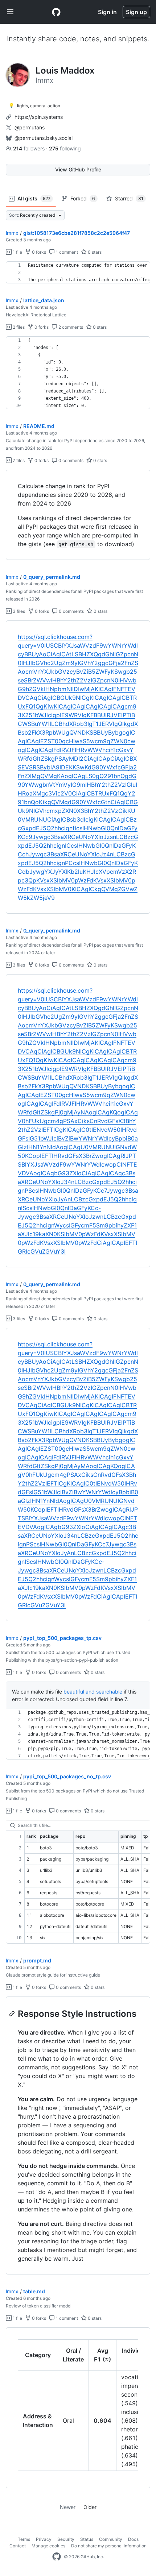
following (65, 148)
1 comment (66, 252)
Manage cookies (48, 2546)
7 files (18, 460)
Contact (18, 2546)
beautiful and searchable (93, 1692)
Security (66, 2539)
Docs (133, 2539)
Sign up (136, 12)
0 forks (38, 252)
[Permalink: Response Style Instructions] (13, 2014)
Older (90, 2507)
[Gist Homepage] (56, 12)
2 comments (70, 327)
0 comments (70, 460)
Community (111, 2539)
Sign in (107, 12)
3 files (18, 611)
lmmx (12, 233)
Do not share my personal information (109, 2546)
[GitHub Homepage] (57, 2557)
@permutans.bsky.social (44, 138)
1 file (17, 252)
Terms (24, 2539)
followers (30, 148)
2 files (18, 327)
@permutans (30, 127)
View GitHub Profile (78, 169)
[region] (78, 273)
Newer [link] (68, 2507)
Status (87, 2539)
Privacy (44, 2539)
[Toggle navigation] (10, 12)
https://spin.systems (39, 117)
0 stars (94, 252)
